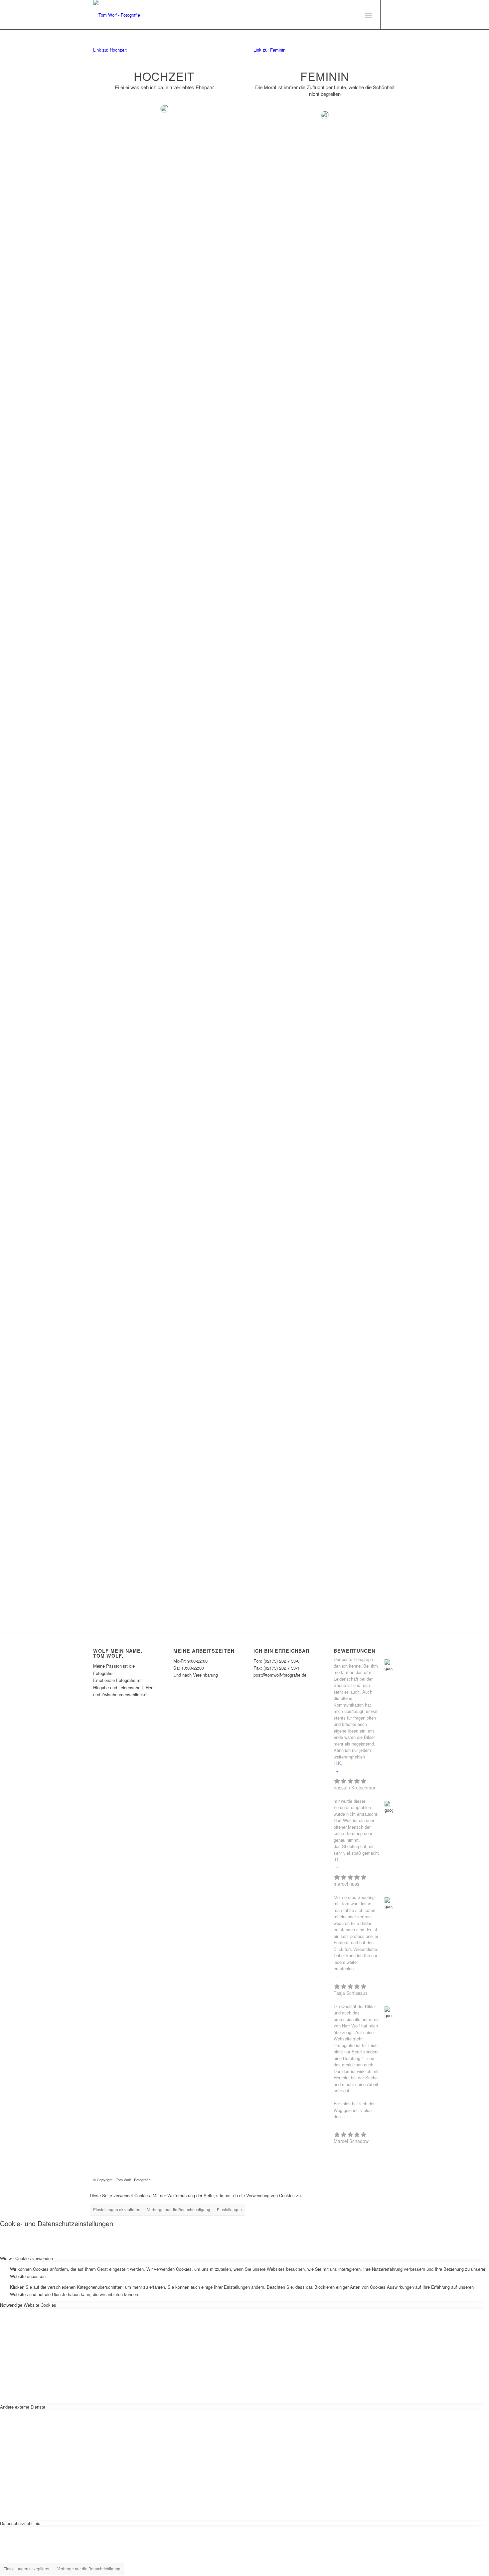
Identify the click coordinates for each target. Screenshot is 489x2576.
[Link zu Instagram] (391, 15)
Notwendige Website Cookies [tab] (28, 2305)
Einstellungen (229, 2209)
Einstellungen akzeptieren (117, 2209)
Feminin (325, 76)
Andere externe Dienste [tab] (23, 2407)
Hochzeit (164, 76)
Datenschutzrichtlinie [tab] (20, 2523)
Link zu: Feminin (269, 50)
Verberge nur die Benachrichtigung (179, 2209)
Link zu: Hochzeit (110, 50)
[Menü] (368, 15)
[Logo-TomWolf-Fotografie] (117, 15)
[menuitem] (368, 15)
